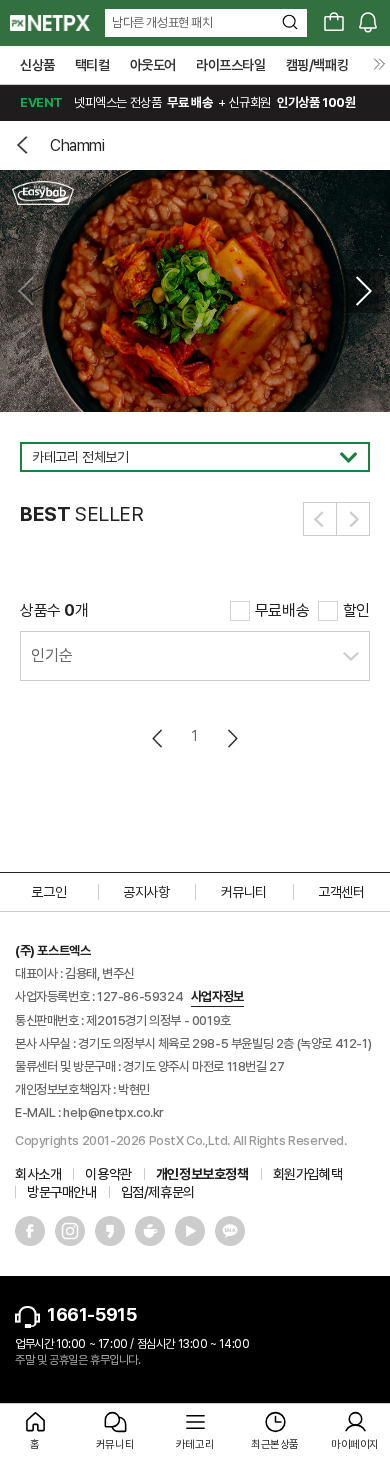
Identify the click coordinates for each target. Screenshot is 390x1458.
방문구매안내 (62, 1192)
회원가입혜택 (308, 1174)
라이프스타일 (231, 65)
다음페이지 (231, 738)
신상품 (37, 65)
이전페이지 (158, 738)
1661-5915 (91, 1314)
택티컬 (92, 65)
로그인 (48, 892)
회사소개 (38, 1174)
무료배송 (282, 610)
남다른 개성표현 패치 (162, 22)
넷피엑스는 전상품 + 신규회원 (187, 102)
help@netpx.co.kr (113, 1112)
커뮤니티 (244, 892)
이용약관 (108, 1174)
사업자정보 (217, 996)
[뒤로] (25, 145)
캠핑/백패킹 (317, 65)
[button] (363, 291)
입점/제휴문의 (158, 1192)
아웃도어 (153, 65)
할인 (356, 610)
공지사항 (146, 892)
